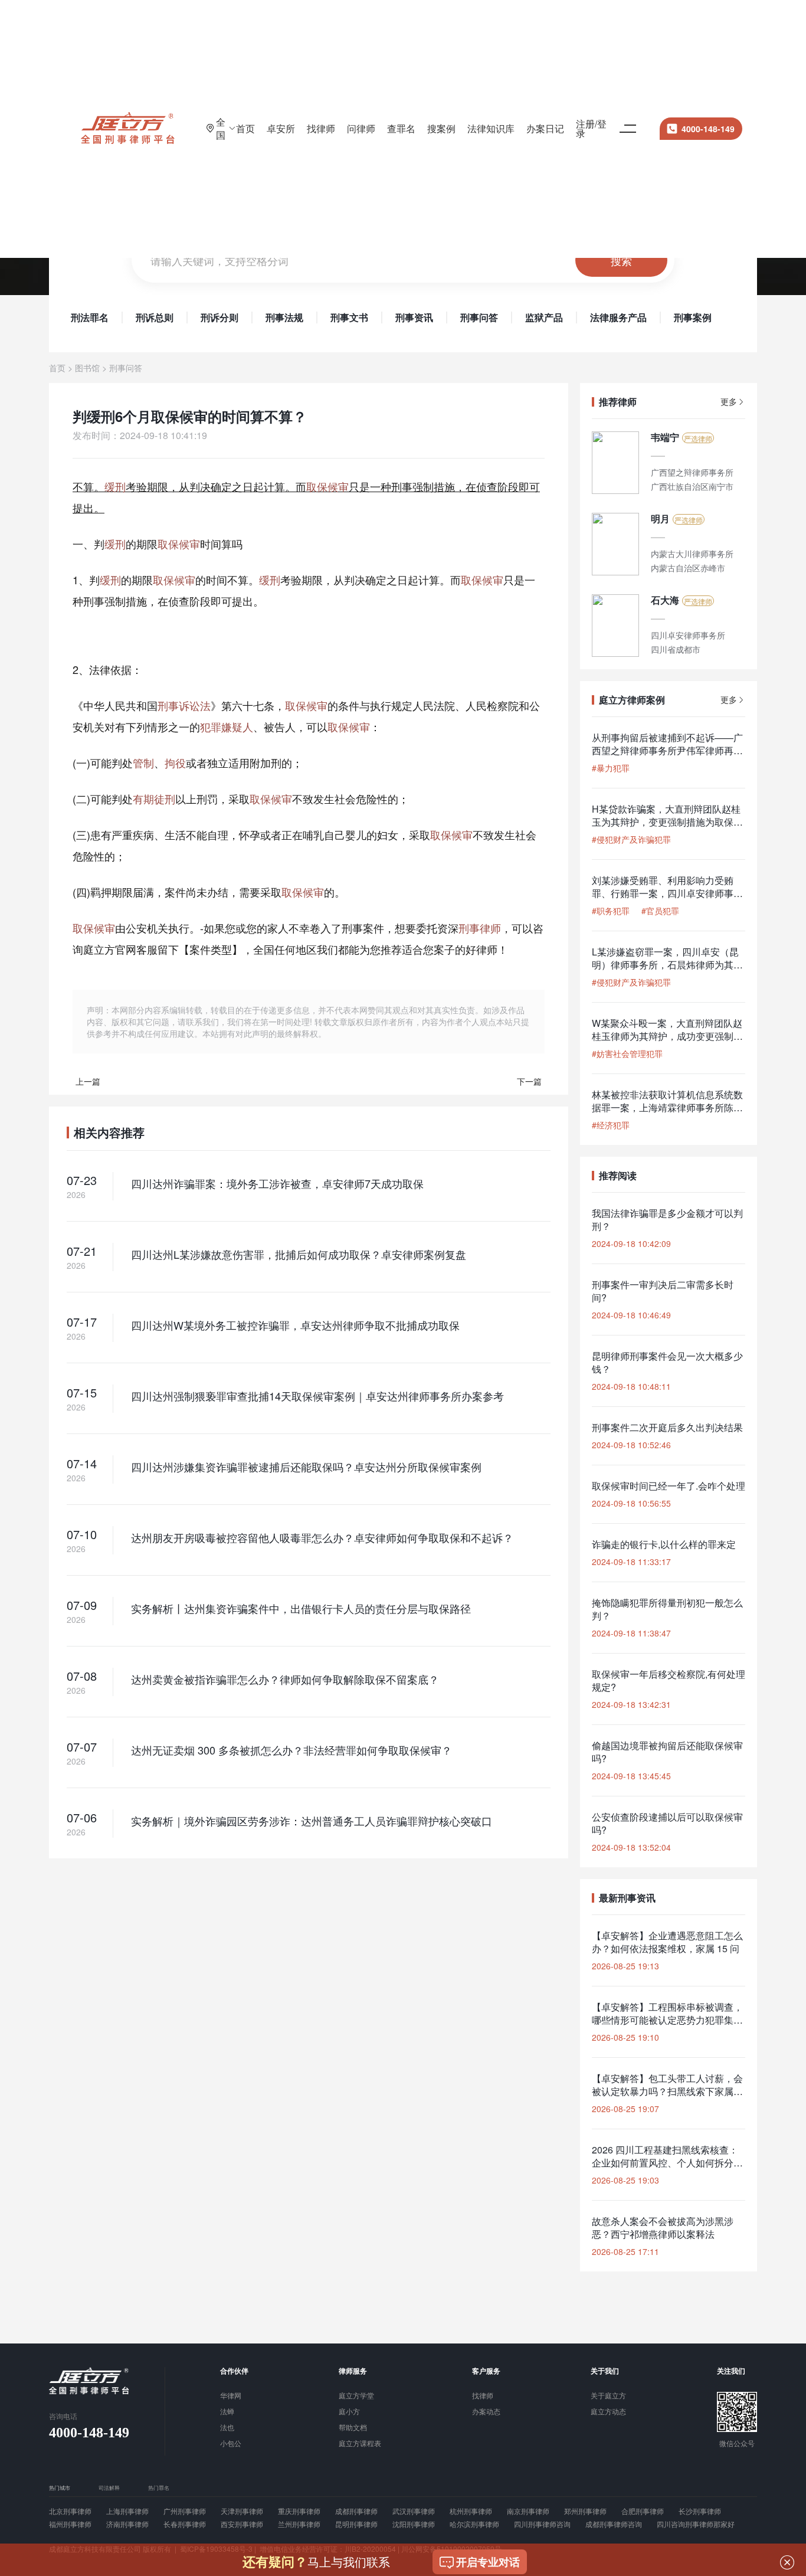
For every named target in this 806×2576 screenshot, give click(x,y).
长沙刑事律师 (700, 2511)
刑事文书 (349, 318)
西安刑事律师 (242, 2524)
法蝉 (227, 2412)
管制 (143, 762)
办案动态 (486, 2412)
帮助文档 (353, 2428)
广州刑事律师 (185, 2511)
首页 (245, 128)
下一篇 (529, 1081)
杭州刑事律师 (471, 2511)
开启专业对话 (488, 2562)
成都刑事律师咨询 (614, 2524)
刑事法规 (284, 318)
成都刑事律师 (356, 2511)
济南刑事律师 (127, 2524)
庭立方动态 (608, 2412)
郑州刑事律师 (585, 2511)
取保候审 (327, 486)
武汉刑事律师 (414, 2511)
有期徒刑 (154, 798)
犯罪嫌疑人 (227, 726)
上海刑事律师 (127, 2511)
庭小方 (349, 2412)
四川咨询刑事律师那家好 (696, 2524)
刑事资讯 (414, 318)
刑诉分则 (219, 318)
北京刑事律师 (70, 2511)
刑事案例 (693, 318)
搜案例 (441, 128)
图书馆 (87, 368)
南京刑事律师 (528, 2511)
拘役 (175, 762)
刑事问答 (479, 318)
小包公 (231, 2444)
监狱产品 (544, 318)
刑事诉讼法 (184, 705)
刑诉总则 (155, 318)
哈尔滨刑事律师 (474, 2524)
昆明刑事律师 (356, 2524)
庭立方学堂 (356, 2396)
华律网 (231, 2396)
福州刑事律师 (70, 2524)
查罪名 (401, 128)
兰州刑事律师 (299, 2524)
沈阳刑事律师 (414, 2524)
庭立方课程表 (360, 2444)
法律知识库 (491, 128)
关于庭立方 (608, 2396)
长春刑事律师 (185, 2524)
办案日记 (545, 128)
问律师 (361, 128)
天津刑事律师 (242, 2511)
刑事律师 (480, 928)
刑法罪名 (90, 318)
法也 (227, 2428)
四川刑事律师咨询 (542, 2524)
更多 (729, 402)
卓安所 (281, 128)
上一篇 (88, 1081)
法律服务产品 (618, 318)
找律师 (321, 128)
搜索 (621, 260)
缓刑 (115, 486)
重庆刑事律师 (299, 2511)
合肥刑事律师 (643, 2511)
